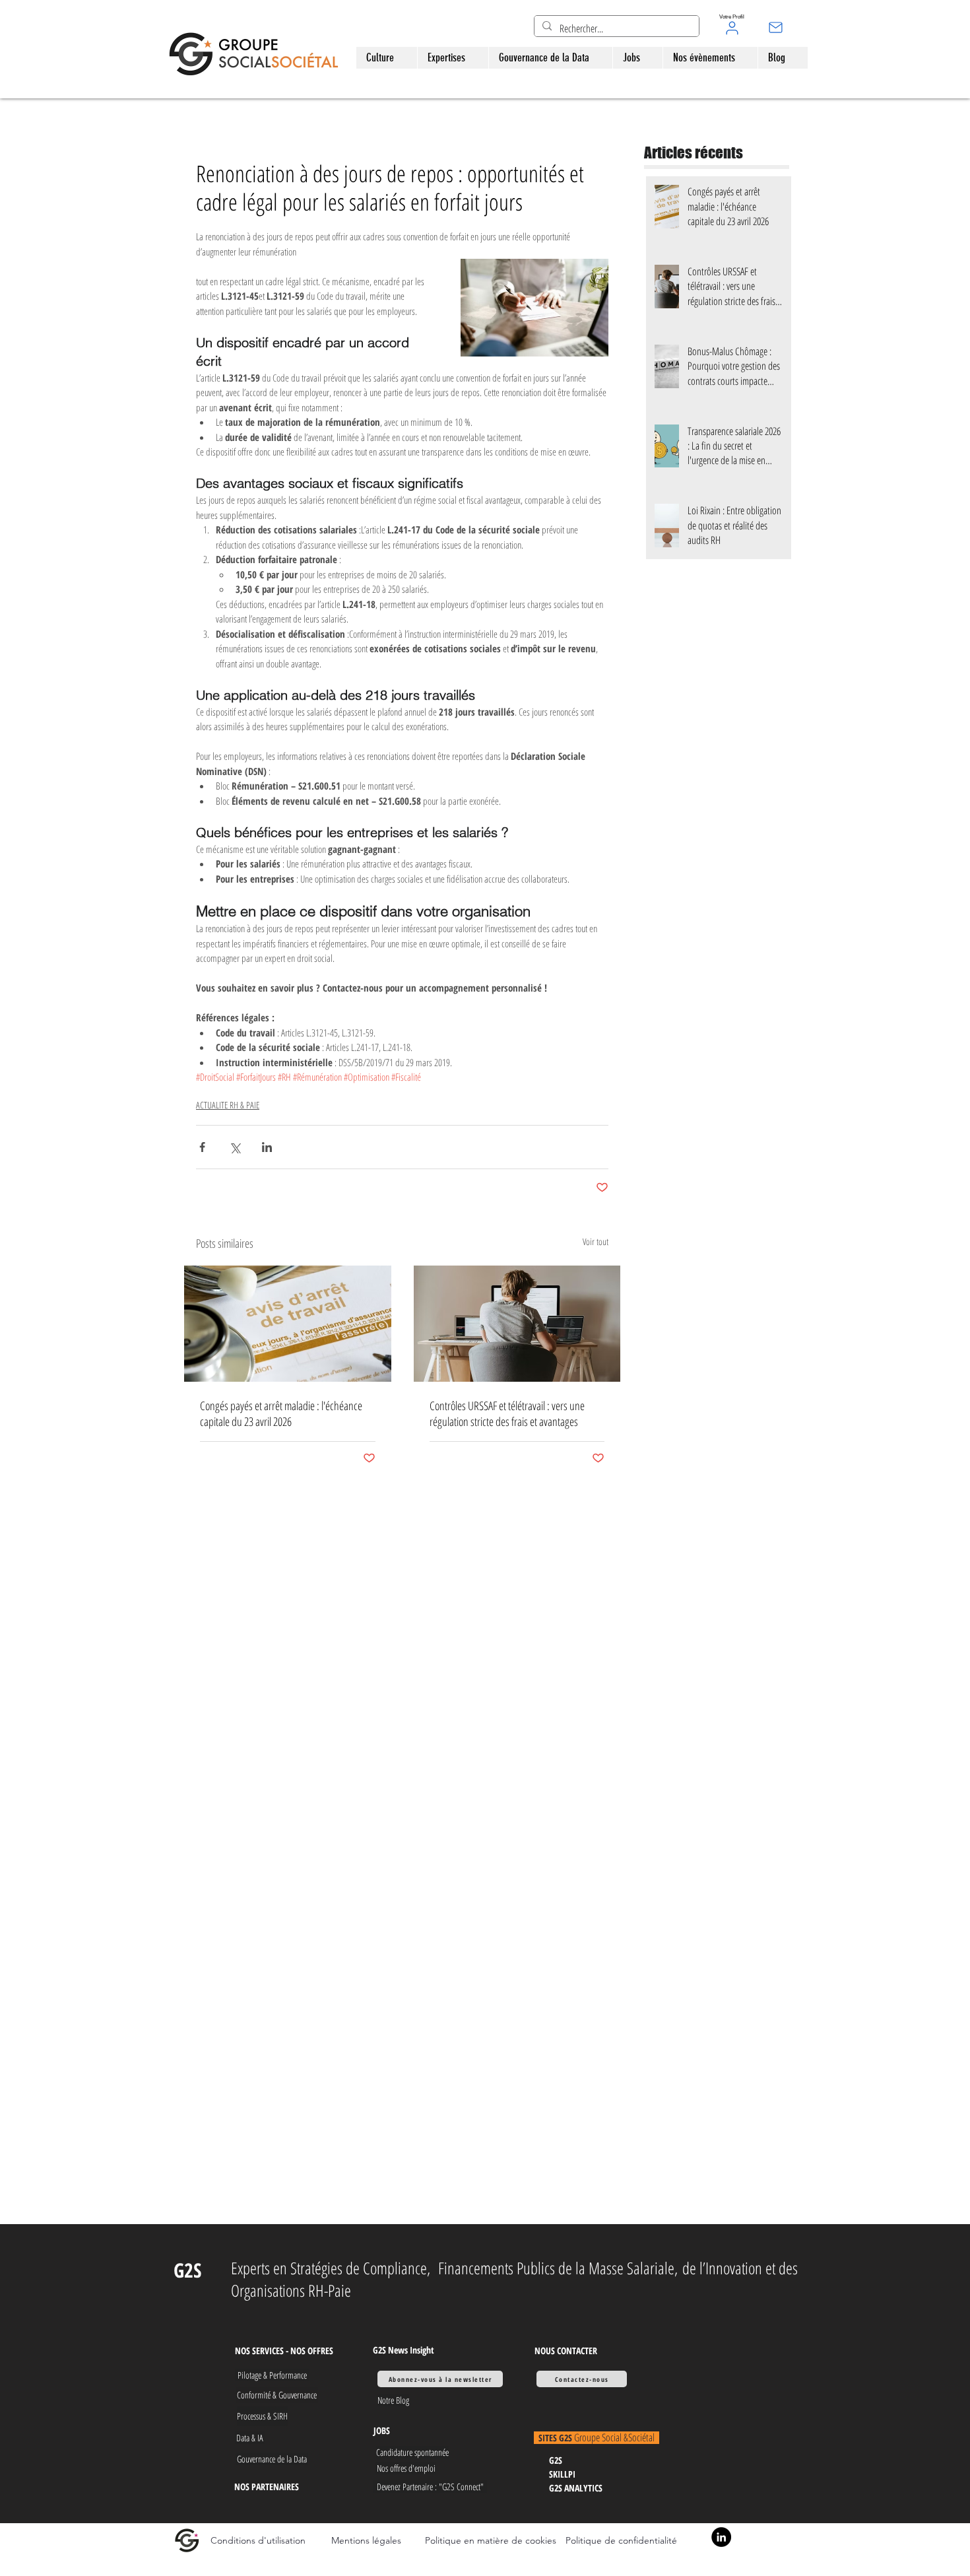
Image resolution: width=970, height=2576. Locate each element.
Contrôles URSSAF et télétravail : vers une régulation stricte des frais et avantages (507, 1413)
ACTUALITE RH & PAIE (228, 1105)
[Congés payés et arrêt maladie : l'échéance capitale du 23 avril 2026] (288, 1324)
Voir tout (596, 1241)
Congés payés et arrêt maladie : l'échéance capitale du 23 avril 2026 (281, 1413)
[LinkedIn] (721, 2537)
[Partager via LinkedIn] (267, 1147)
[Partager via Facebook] (202, 1147)
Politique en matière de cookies (492, 2540)
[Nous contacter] (776, 27)
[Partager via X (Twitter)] (235, 1147)
